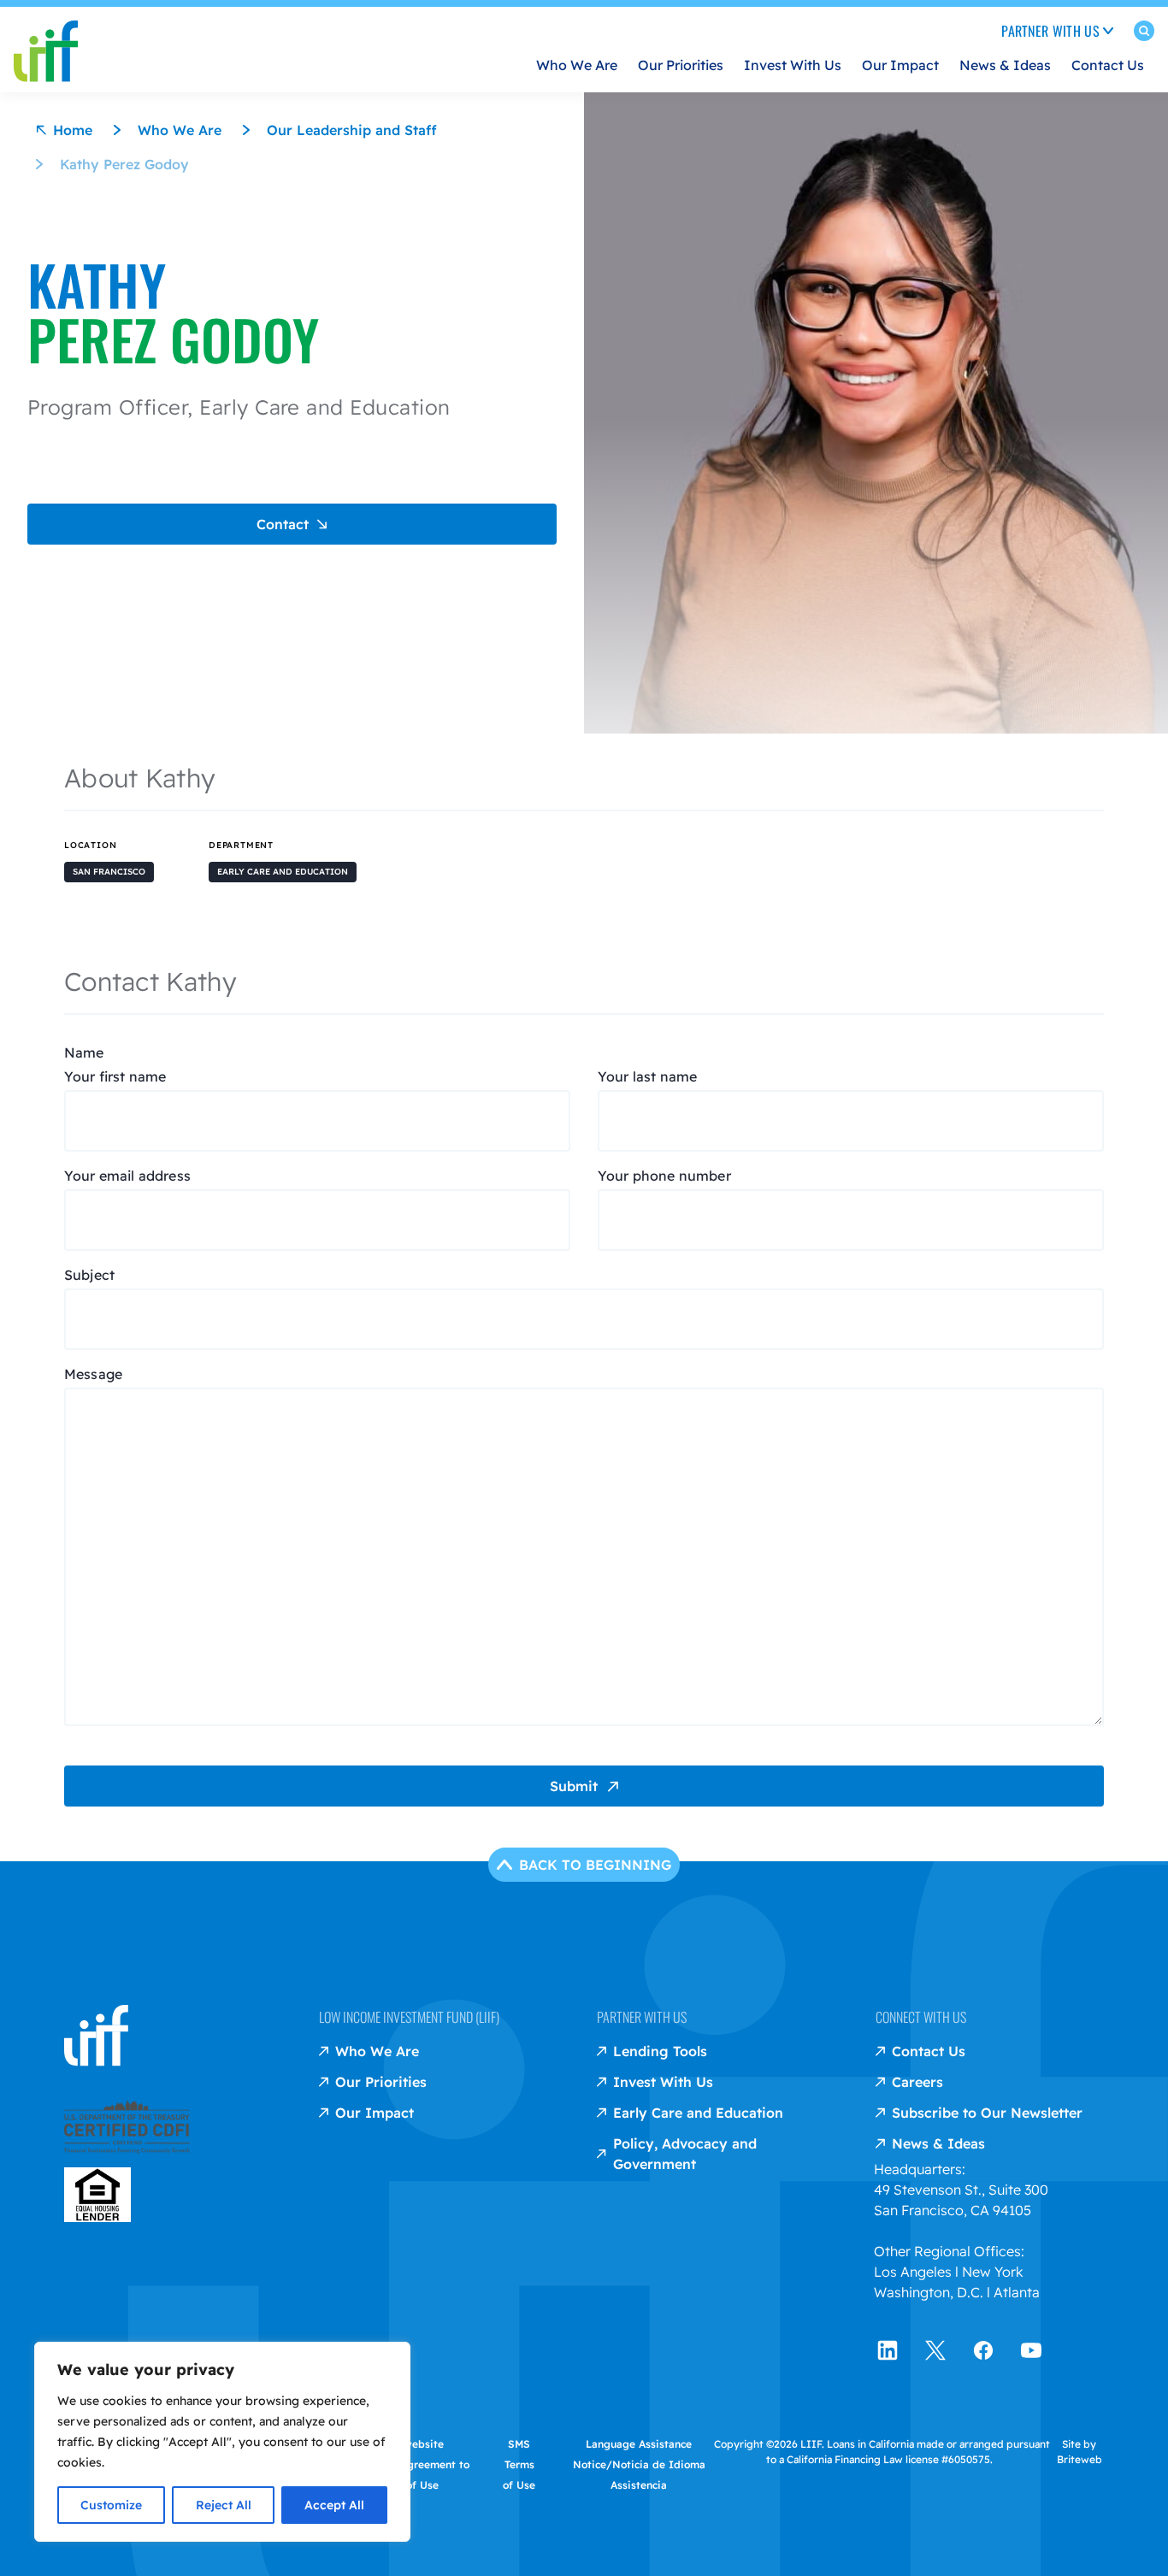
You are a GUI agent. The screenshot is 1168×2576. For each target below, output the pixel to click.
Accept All (334, 2505)
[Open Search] (1144, 34)
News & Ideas (1005, 65)
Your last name (647, 1076)
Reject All (224, 2505)
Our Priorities (681, 65)
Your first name (115, 1076)
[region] (222, 2442)
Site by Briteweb (1080, 2452)
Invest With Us (793, 65)
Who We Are (577, 65)
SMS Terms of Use (519, 2464)
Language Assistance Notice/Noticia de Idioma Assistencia (639, 2464)
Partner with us (642, 2017)
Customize (111, 2505)
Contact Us (1108, 65)
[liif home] (46, 38)
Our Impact (900, 65)
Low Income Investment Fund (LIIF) (409, 2017)
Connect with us (921, 2017)
